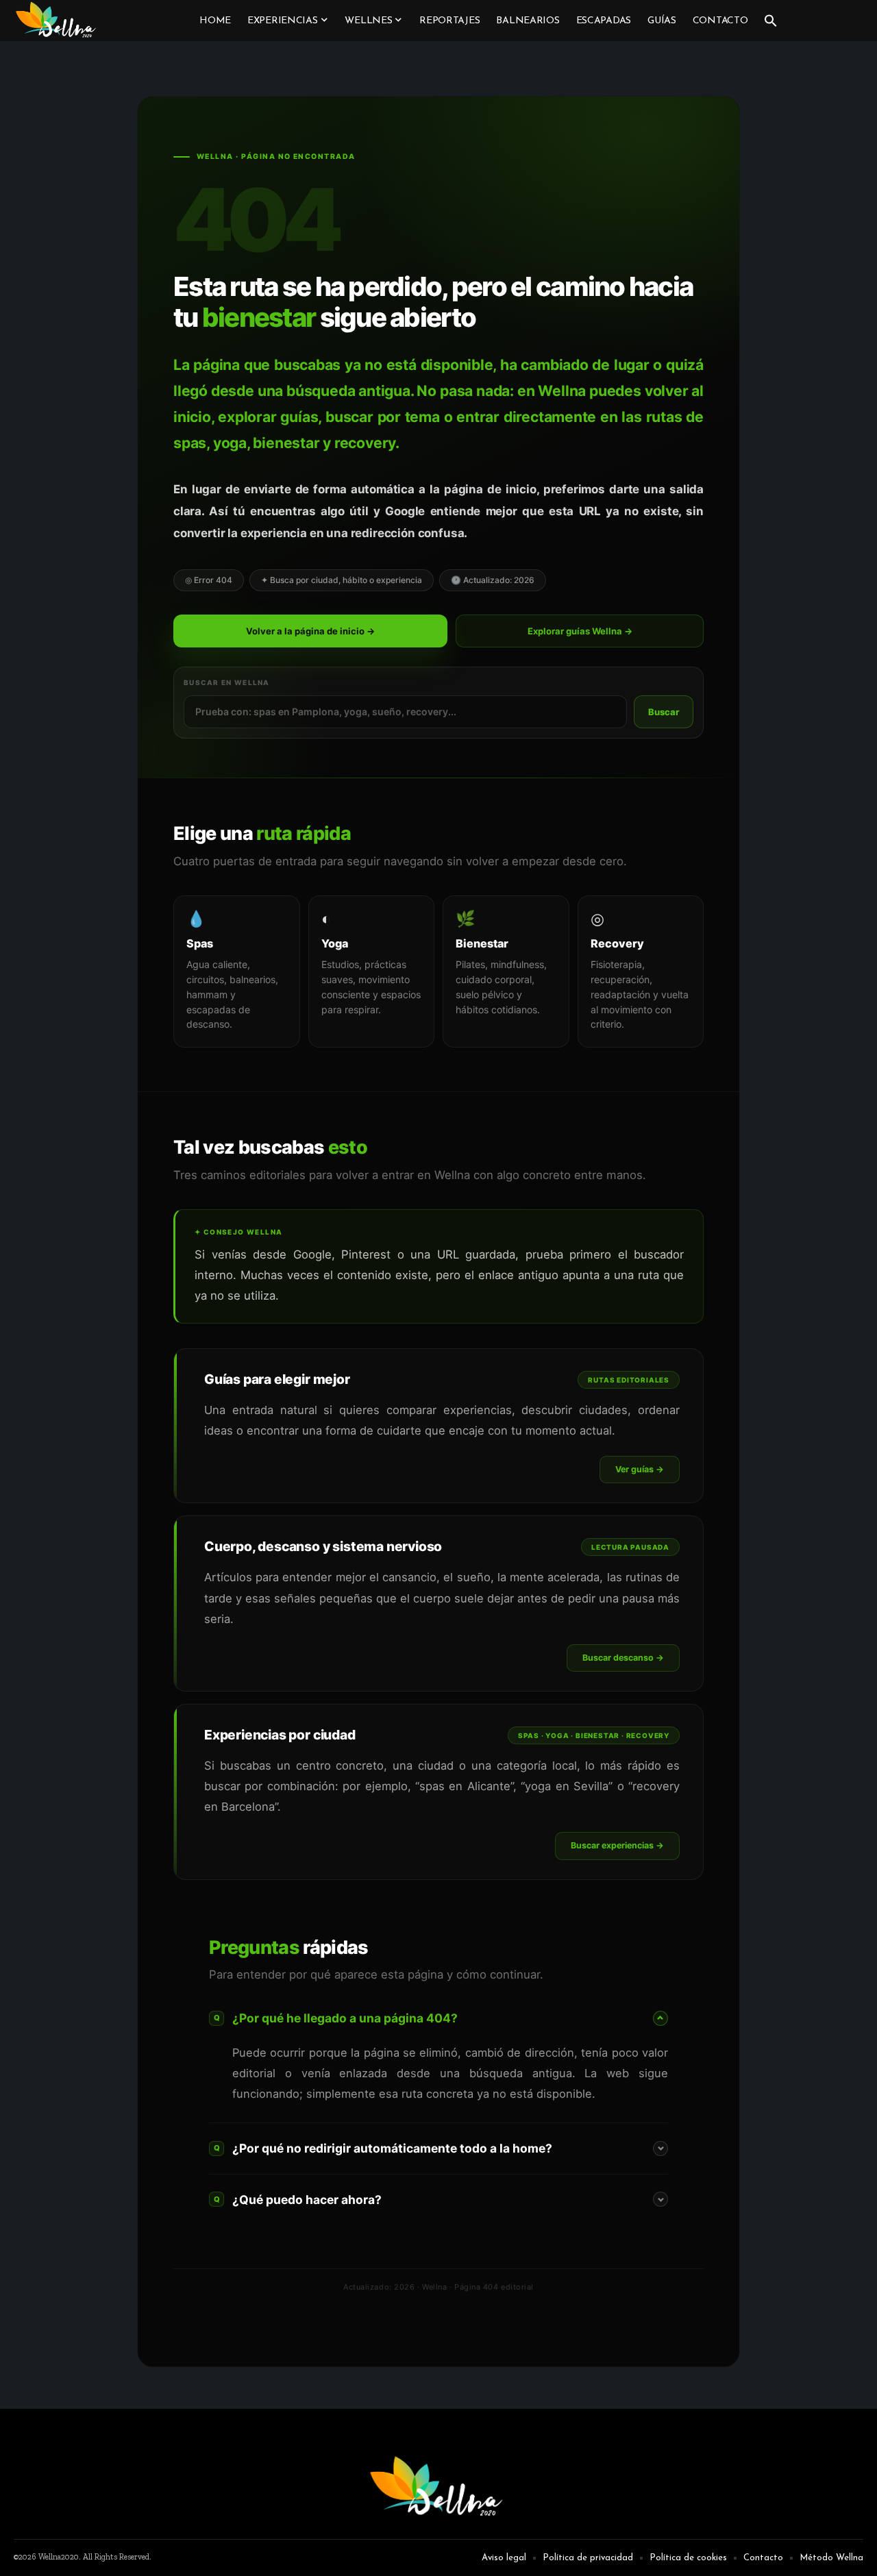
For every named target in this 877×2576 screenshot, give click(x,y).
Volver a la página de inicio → (310, 631)
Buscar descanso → (623, 1658)
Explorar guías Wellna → (580, 631)
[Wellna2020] (57, 21)
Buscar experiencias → (617, 1845)
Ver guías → (640, 1469)
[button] (771, 21)
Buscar (664, 712)
